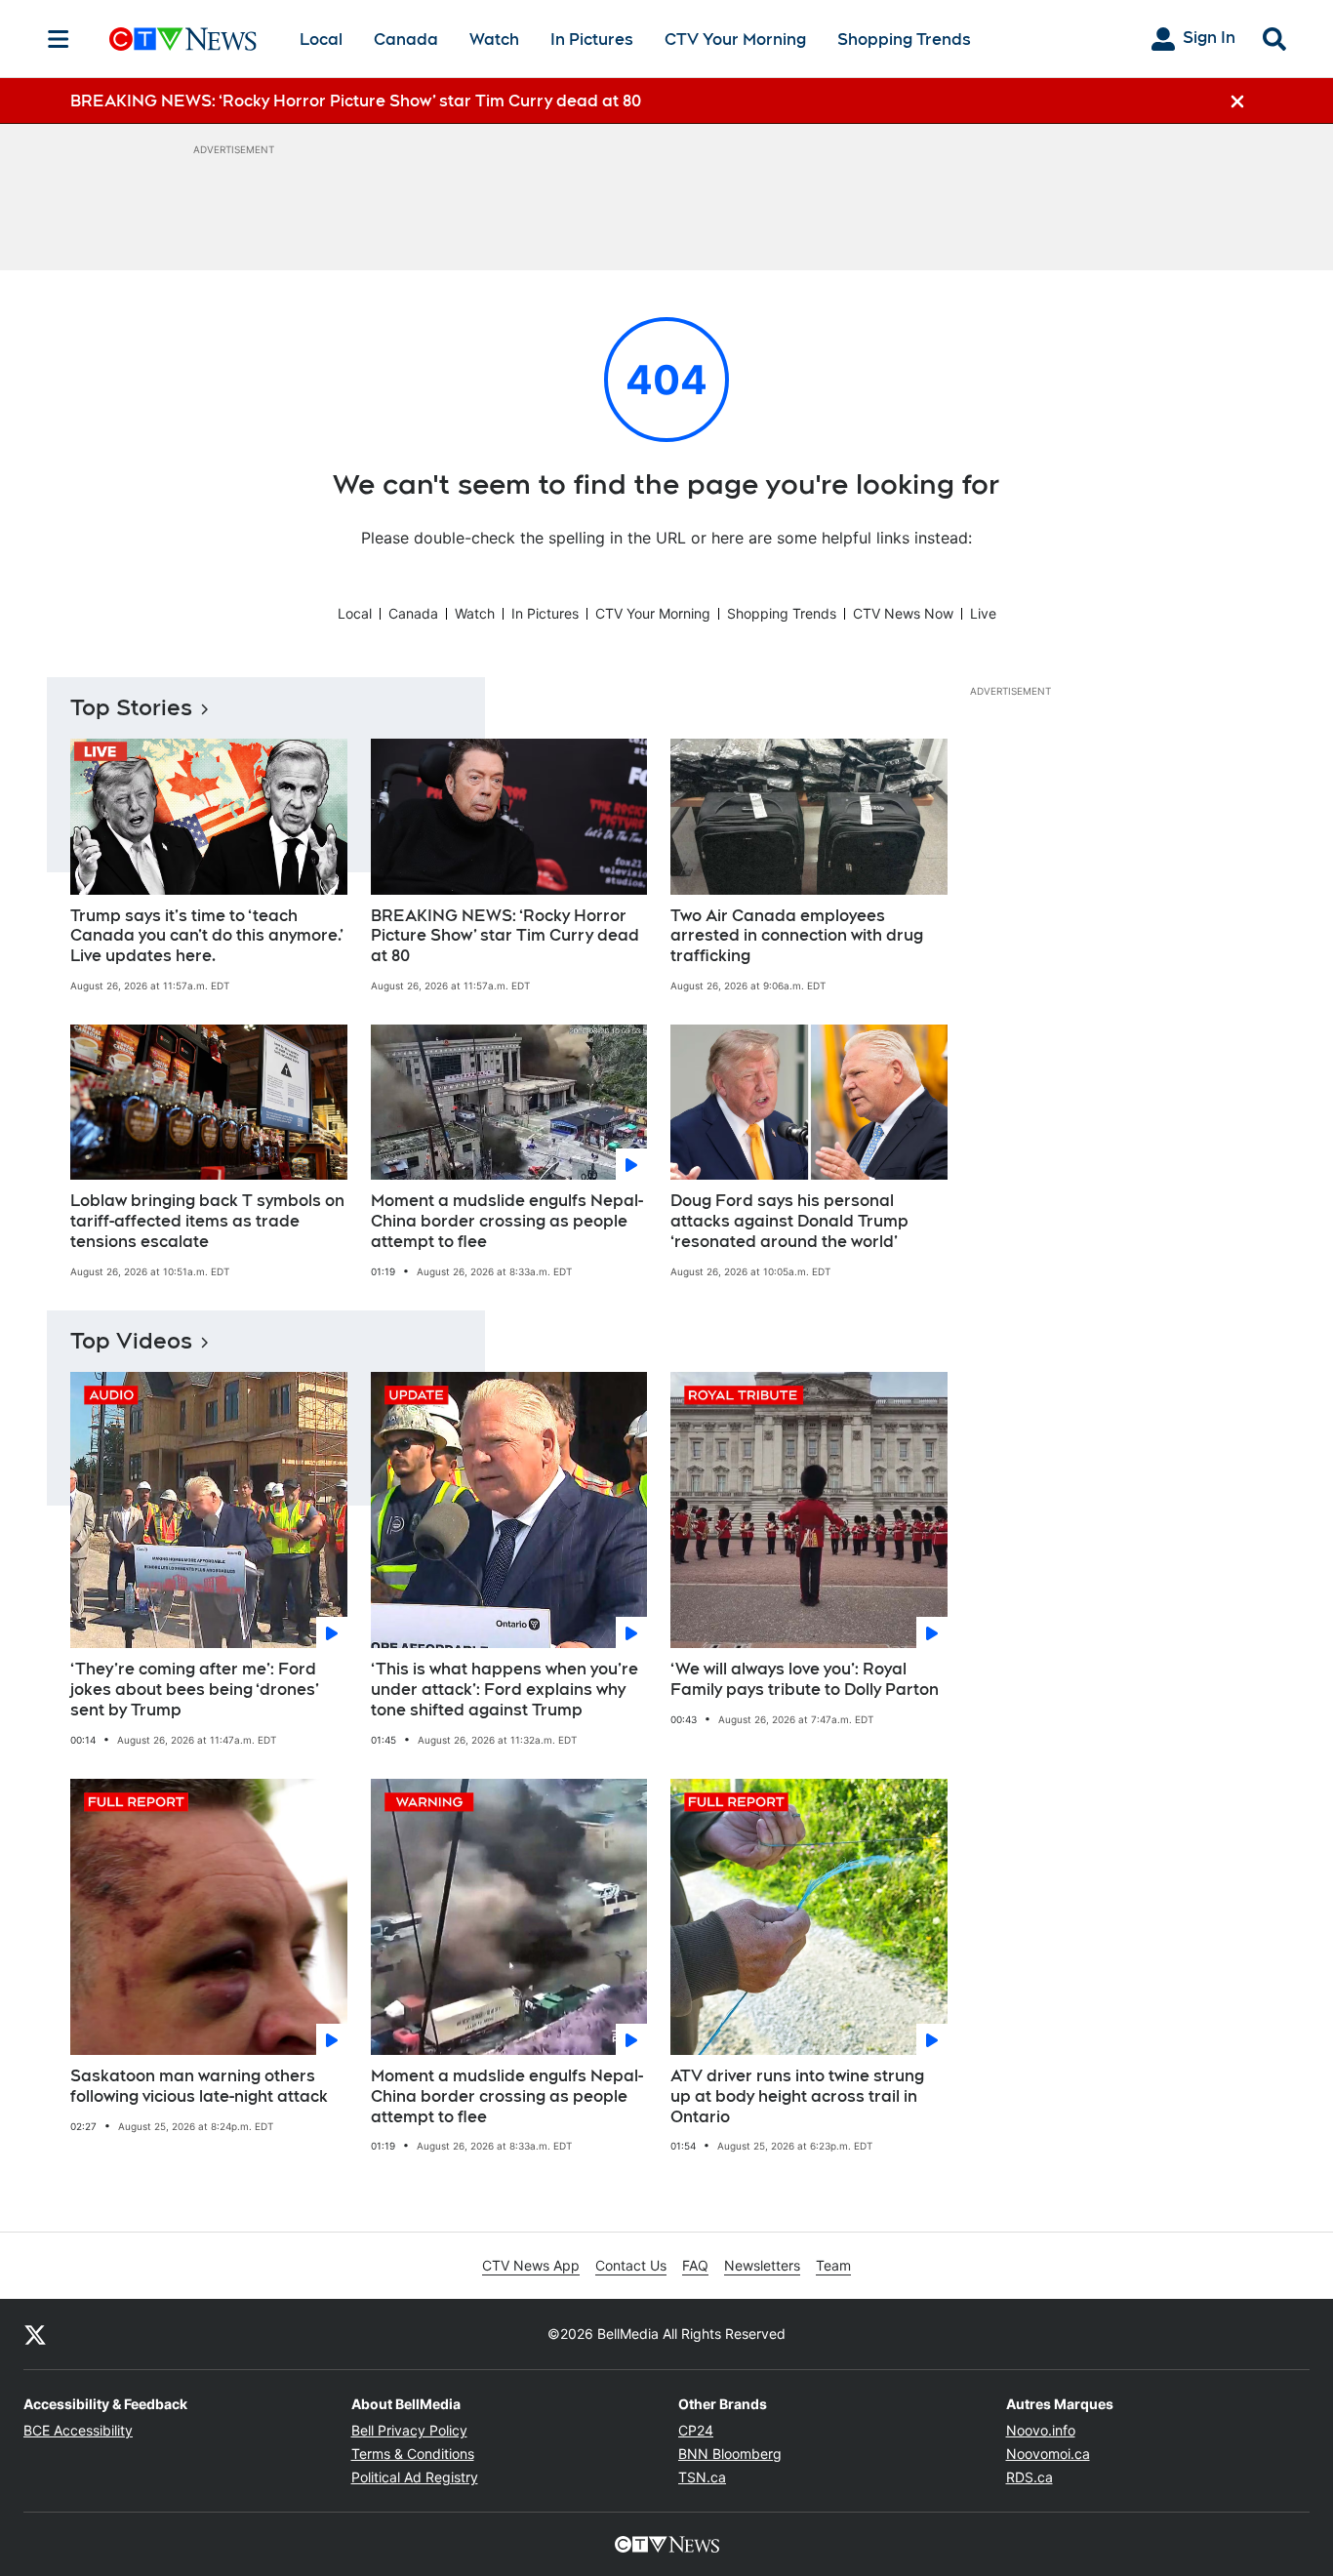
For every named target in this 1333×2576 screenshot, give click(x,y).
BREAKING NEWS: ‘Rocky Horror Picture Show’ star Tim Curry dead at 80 (505, 936)
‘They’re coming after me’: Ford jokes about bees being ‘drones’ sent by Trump (195, 1690)
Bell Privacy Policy (409, 2430)
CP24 (696, 2430)
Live (983, 613)
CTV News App (531, 2265)
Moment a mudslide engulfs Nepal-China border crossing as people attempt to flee (507, 1221)
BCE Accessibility (78, 2430)
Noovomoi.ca (1048, 2454)
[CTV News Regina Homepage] (183, 39)
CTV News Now (903, 613)
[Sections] (59, 39)
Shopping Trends (904, 40)
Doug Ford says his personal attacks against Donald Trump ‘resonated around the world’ (789, 1221)
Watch (494, 40)
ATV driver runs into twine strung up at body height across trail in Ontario (797, 2096)
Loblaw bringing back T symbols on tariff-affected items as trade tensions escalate (207, 1221)
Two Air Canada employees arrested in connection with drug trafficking (797, 936)
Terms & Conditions (413, 2454)
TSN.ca (702, 2477)
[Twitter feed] (35, 2334)
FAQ (695, 2265)
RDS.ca (1030, 2477)
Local (321, 40)
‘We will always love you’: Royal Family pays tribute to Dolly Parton (805, 1679)
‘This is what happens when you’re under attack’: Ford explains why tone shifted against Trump (505, 1690)
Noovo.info (1041, 2430)
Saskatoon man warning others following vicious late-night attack (199, 2086)
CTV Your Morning (735, 40)
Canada (406, 40)
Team (833, 2265)
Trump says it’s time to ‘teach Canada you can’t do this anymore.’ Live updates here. (207, 936)
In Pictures (592, 40)
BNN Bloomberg (730, 2454)
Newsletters (762, 2265)
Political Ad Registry (415, 2477)
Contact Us (631, 2265)
